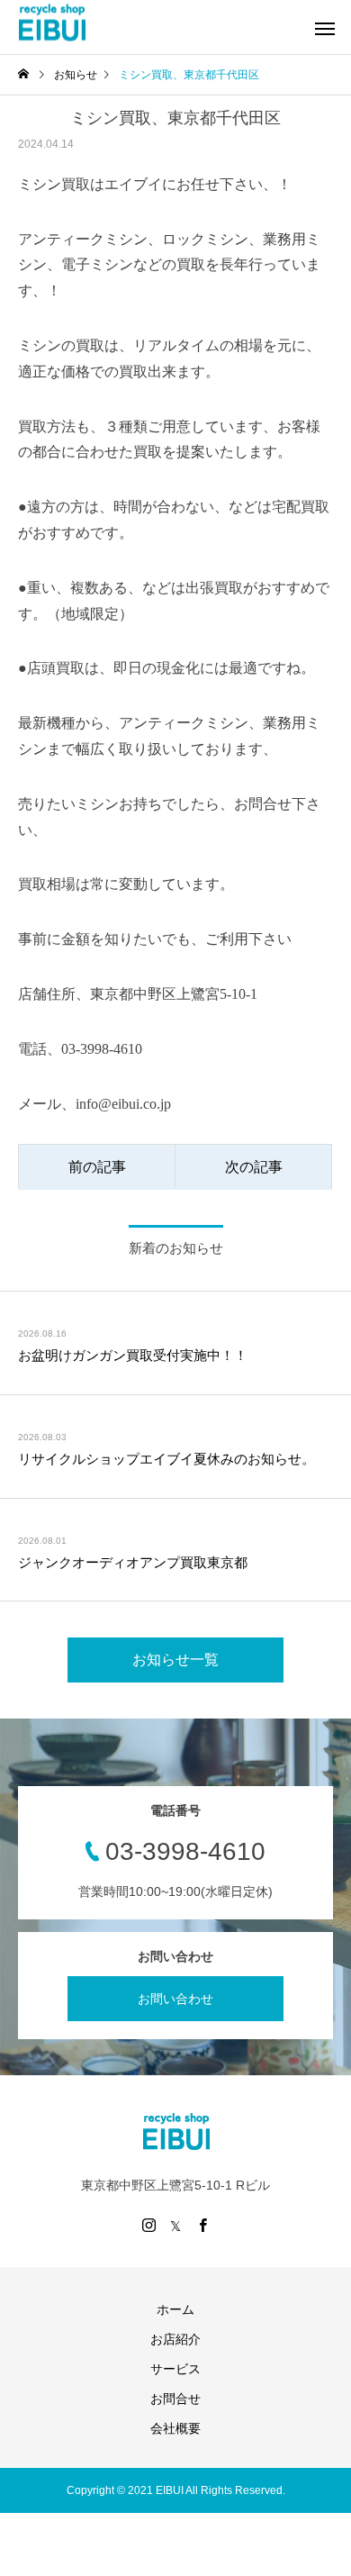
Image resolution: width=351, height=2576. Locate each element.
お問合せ (175, 2399)
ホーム (175, 2309)
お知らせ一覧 (175, 1660)
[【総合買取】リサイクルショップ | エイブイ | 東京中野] (52, 23)
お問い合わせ (175, 1999)
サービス (175, 2369)
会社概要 (175, 2428)
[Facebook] (202, 2225)
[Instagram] (148, 2225)
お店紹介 (175, 2339)
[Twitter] (175, 2225)
